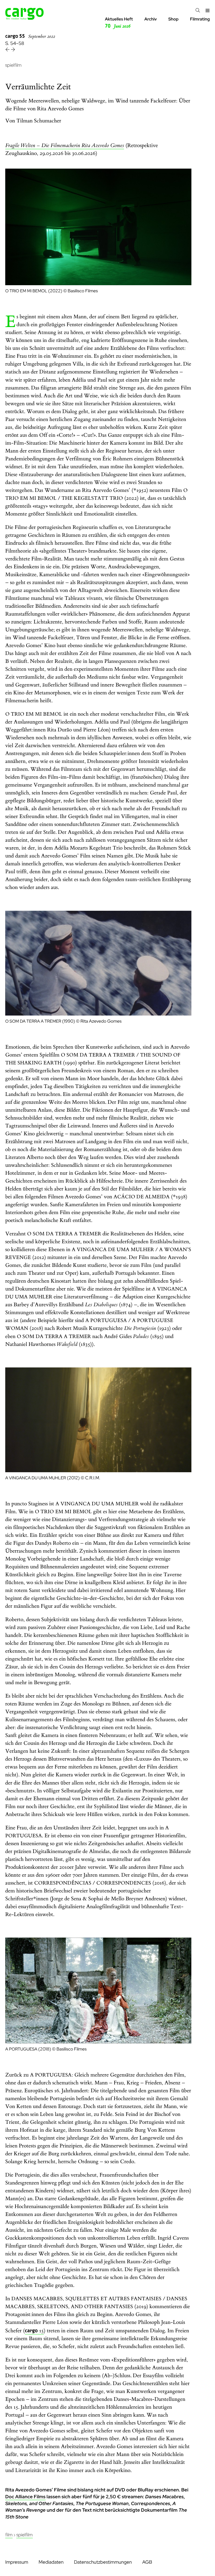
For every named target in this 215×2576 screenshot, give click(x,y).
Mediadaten (51, 2562)
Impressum (17, 2562)
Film (9, 2535)
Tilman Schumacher (39, 121)
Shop (173, 19)
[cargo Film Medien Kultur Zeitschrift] (25, 18)
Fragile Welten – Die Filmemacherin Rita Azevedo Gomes (65, 146)
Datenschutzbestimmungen (103, 2562)
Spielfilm (24, 2535)
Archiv (150, 19)
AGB (147, 2562)
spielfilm (13, 65)
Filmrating (200, 19)
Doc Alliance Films (25, 2497)
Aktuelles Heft (119, 23)
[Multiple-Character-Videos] (13, 50)
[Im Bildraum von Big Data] (8, 50)
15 (34, 2331)
